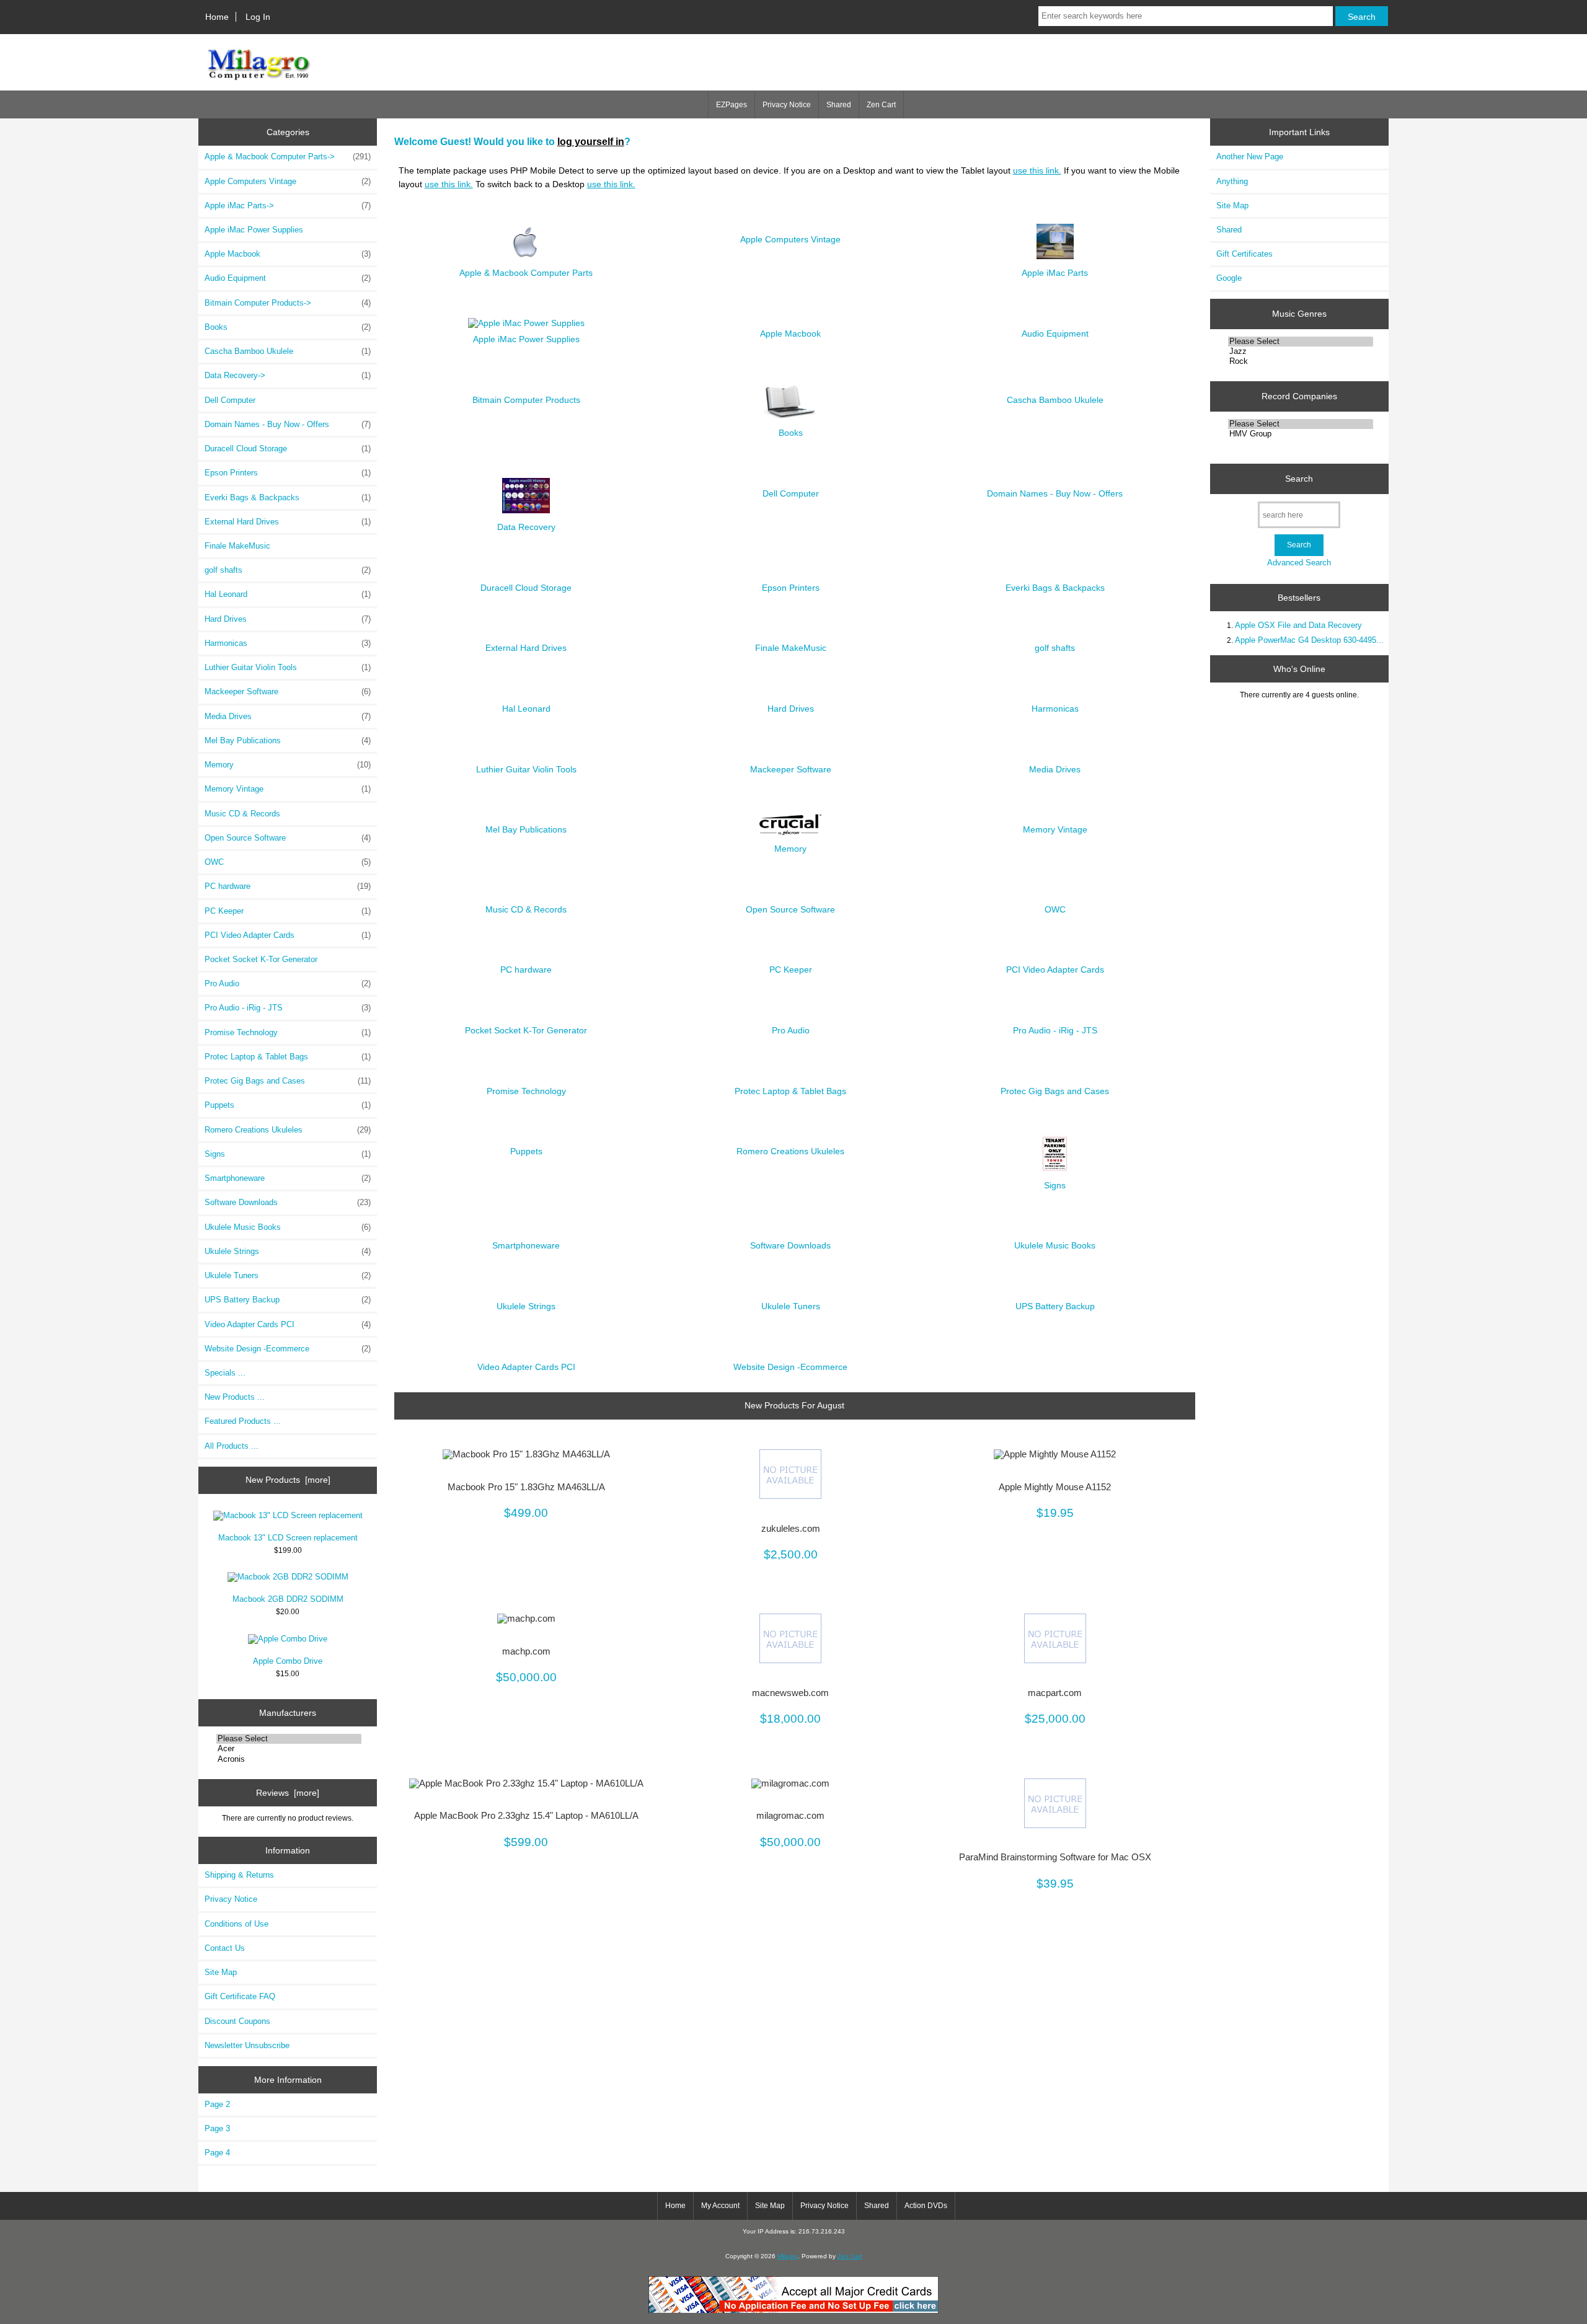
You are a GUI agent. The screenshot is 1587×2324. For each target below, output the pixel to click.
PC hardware (288, 886)
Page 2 (217, 2104)
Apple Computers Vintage (288, 181)
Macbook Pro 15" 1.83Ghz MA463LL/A (526, 1487)
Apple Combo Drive (288, 1661)
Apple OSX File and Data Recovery (1298, 625)
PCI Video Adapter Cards (288, 935)
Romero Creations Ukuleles (288, 1130)
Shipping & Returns (239, 1875)
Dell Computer (230, 400)
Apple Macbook (288, 254)
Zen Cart (881, 105)
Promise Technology (288, 1032)
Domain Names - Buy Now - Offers (288, 424)
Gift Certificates (1244, 254)
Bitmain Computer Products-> (288, 303)
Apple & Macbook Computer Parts (526, 273)
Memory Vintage (288, 789)
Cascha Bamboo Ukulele (288, 351)
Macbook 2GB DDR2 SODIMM (288, 1599)
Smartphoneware (288, 1178)
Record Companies (1299, 396)
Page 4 (217, 2153)
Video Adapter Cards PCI (288, 1324)
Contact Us (225, 1948)
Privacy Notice (787, 105)
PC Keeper (288, 911)
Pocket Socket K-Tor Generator (261, 959)
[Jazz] (1301, 351)
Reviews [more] (288, 1793)
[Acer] (289, 1749)
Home (217, 17)
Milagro (788, 2256)
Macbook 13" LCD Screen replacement (288, 1538)
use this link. (1037, 170)
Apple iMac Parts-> (288, 205)
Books (288, 327)
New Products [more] (288, 1480)
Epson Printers (288, 473)
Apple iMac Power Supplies (254, 230)
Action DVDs (926, 2206)
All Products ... (232, 1446)
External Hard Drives (288, 522)
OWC (288, 862)
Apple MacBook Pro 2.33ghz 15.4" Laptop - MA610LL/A (526, 1816)
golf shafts (288, 570)
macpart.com (1055, 1693)
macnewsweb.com (790, 1693)
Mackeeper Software (288, 691)
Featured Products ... (243, 1421)
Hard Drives (288, 619)
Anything (1232, 181)
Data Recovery (526, 527)
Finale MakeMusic (237, 546)
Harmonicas (288, 643)
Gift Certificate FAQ (240, 1996)
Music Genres (1299, 314)
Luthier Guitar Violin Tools (288, 667)
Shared (839, 105)
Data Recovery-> (288, 375)
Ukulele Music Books (288, 1227)
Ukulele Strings (288, 1251)
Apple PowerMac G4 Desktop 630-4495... (1309, 640)
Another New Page (1250, 157)
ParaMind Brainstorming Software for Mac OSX (1055, 1857)
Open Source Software (288, 838)
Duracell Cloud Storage (288, 448)
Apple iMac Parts (1055, 273)
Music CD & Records (242, 814)
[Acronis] (289, 1759)
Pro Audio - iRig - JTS (288, 1008)
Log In (258, 17)
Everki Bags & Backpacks (288, 497)
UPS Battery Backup (288, 1300)
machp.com (526, 1651)
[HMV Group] (1301, 434)
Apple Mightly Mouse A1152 (1055, 1487)
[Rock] (1301, 361)
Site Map (221, 1972)
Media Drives (288, 716)
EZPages (732, 105)
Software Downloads (288, 1202)
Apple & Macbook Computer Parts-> (288, 157)
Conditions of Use (237, 1924)
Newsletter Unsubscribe (247, 2045)
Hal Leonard (288, 594)
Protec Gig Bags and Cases (288, 1081)
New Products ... (235, 1397)
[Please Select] (289, 1739)
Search (1299, 479)
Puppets (288, 1105)
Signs (288, 1154)
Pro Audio (288, 983)
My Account (720, 2206)
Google (1229, 278)
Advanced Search (1299, 563)
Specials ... (225, 1373)
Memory (288, 765)
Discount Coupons (237, 2021)
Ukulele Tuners (288, 1275)
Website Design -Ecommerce (288, 1349)
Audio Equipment (288, 278)
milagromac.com (790, 1816)
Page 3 (217, 2128)
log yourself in (591, 141)
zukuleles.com (791, 1529)
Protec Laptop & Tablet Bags (288, 1057)
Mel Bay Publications (288, 740)
